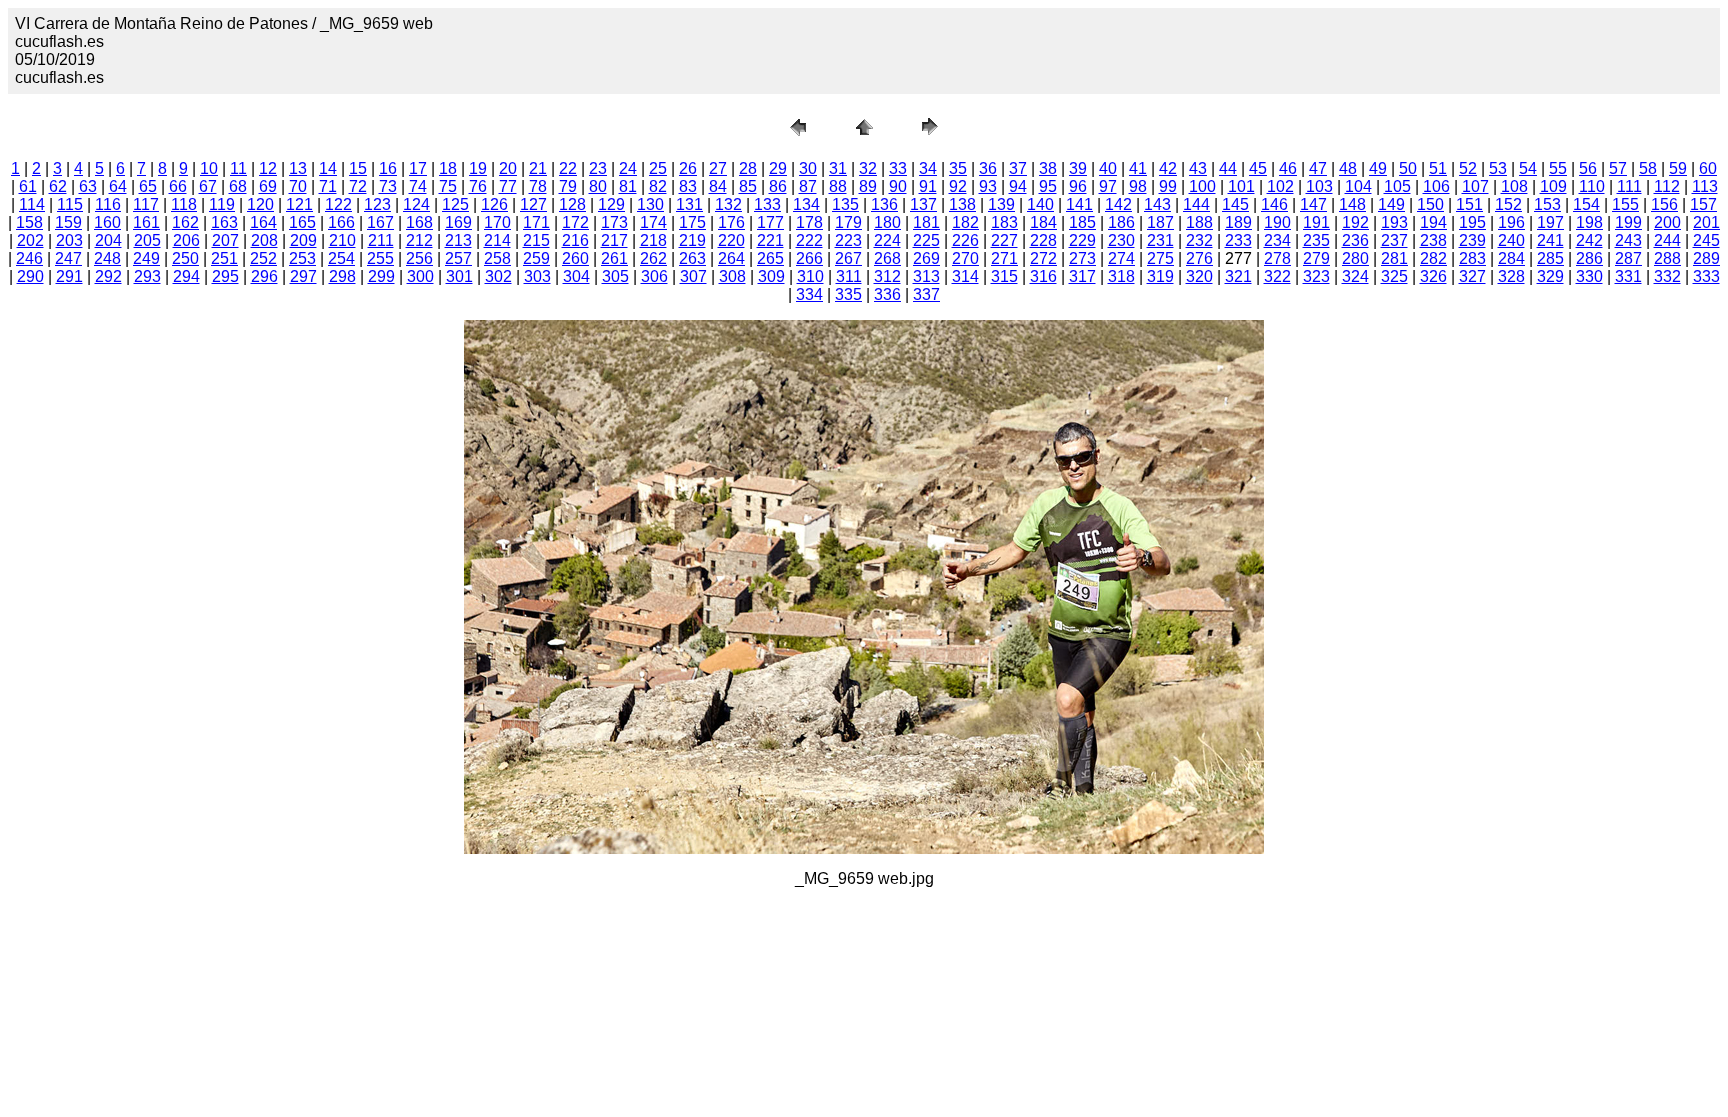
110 (1592, 186)
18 (448, 168)
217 (614, 240)
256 (419, 258)
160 (107, 222)
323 (1316, 276)
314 (965, 276)
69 (268, 186)
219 (692, 240)
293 (147, 276)
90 (898, 186)
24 (628, 168)
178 (809, 222)
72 (358, 186)
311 (849, 276)
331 (1628, 276)
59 (1678, 168)
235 (1316, 240)
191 (1316, 222)
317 (1082, 276)
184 (1043, 222)
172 (575, 222)
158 (29, 222)
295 (225, 276)
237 (1394, 240)
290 (30, 276)
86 (778, 186)
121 (299, 204)
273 (1082, 258)
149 (1391, 204)
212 (419, 240)
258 (497, 258)
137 (923, 204)
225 (926, 240)
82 (658, 186)
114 (32, 204)
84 (718, 186)
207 (225, 240)
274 (1121, 258)
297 (303, 276)
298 (342, 276)
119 (222, 204)
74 (418, 186)
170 (497, 222)
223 (848, 240)
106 (1436, 186)
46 (1288, 168)
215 (536, 240)
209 (303, 240)
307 (693, 276)
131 (689, 204)
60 (1708, 168)
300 (420, 276)
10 (209, 168)
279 (1316, 258)
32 (868, 168)
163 (224, 222)
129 (611, 204)
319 (1160, 276)
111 (1629, 186)
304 (576, 276)
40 (1108, 168)
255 (380, 258)
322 (1277, 276)
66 (178, 186)
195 (1472, 222)
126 (494, 204)
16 (388, 168)
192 (1355, 222)
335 (848, 294)
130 (650, 204)
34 (928, 168)
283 (1472, 258)
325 (1394, 276)
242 (1589, 240)
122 (338, 204)
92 (958, 186)
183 (1004, 222)
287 (1628, 258)
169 (458, 222)
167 (380, 222)
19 (478, 168)
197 (1550, 222)
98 (1138, 186)
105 (1397, 186)
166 (341, 222)
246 (29, 258)
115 (70, 204)
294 (186, 276)
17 (418, 168)
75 (448, 186)
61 (28, 186)
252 (263, 258)
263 (692, 258)
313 (926, 276)
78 (538, 186)
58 (1648, 168)
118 (184, 204)
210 (342, 240)
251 (224, 258)
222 (809, 240)
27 (718, 168)
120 (260, 204)
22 (568, 168)
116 (108, 204)
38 (1048, 168)
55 (1558, 168)
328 (1511, 276)
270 (965, 258)
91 (928, 186)
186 (1121, 222)
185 (1082, 222)
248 (107, 258)
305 (615, 276)
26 (688, 168)
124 (416, 204)
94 (1018, 186)
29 (778, 168)
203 (69, 240)
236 (1355, 240)
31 (838, 168)
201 (1706, 222)
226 (965, 240)
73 (388, 186)
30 (808, 168)
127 (533, 204)
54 (1528, 168)
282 (1433, 258)
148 (1352, 204)
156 (1664, 204)
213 (458, 240)
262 (653, 258)
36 (988, 168)
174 (653, 222)
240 (1511, 240)
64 (118, 186)
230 (1121, 240)
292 (108, 276)
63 (88, 186)
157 (1703, 204)
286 (1589, 258)
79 (568, 186)
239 (1472, 240)
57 (1618, 168)
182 (965, 222)
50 (1408, 168)
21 (538, 168)
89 (868, 186)
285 (1550, 258)
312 (887, 276)
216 (575, 240)
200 (1667, 222)
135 (845, 204)
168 (419, 222)
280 (1355, 258)
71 (328, 186)
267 (848, 258)
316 (1043, 276)
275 (1160, 258)
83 (688, 186)
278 (1277, 258)
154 (1586, 204)
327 (1472, 276)
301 (459, 276)
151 (1469, 204)
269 (926, 258)
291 (69, 276)
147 (1313, 204)
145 (1235, 204)
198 (1589, 222)
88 (838, 186)
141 (1079, 204)
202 (30, 240)
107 (1475, 186)
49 (1378, 168)
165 (302, 222)
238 (1433, 240)
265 (770, 258)
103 (1319, 186)
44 (1228, 168)
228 (1043, 240)
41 (1138, 168)
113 (1705, 186)
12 (268, 168)
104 (1358, 186)
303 (537, 276)
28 (748, 168)
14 (328, 168)
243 (1628, 240)
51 (1438, 168)
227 (1004, 240)
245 (1706, 240)
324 (1355, 276)
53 (1498, 168)
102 (1280, 186)
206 (186, 240)
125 (455, 204)
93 (988, 186)
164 (263, 222)
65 (148, 186)
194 (1433, 222)
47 (1318, 168)
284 (1511, 258)
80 (598, 186)
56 (1588, 168)
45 (1258, 168)
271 (1004, 258)
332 (1667, 276)
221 (770, 240)
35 (958, 168)
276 (1199, 258)
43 (1198, 168)
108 (1514, 186)
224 (887, 240)
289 (1706, 258)
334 (809, 294)
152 (1508, 204)
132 (728, 204)
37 (1018, 168)
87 (808, 186)
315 (1004, 276)
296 (264, 276)
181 (926, 222)
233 (1238, 240)
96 (1078, 186)
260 (575, 258)
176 (731, 222)
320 (1199, 276)
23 (598, 168)
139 (1001, 204)
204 (108, 240)
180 (887, 222)
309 (771, 276)
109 (1553, 186)
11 (238, 168)
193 (1394, 222)
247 (68, 258)
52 (1468, 168)
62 (58, 186)
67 (208, 186)
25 (658, 168)
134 (806, 204)
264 (731, 258)
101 (1241, 186)
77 (508, 186)
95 (1048, 186)
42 (1168, 168)
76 (478, 186)
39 (1078, 168)
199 (1628, 222)
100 (1202, 186)
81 (628, 186)
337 (926, 294)
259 (536, 258)
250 (185, 258)
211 (381, 240)
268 (887, 258)
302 (498, 276)
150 (1430, 204)
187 (1160, 222)
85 (748, 186)
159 (68, 222)
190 (1277, 222)
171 (536, 222)
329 (1550, 276)
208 (264, 240)
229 (1082, 240)
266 (809, 258)
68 (238, 186)
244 (1667, 240)
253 (302, 258)
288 (1667, 258)
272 (1043, 258)
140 (1040, 204)
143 (1157, 204)
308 (732, 276)
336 (887, 294)
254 (341, 258)
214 (497, 240)
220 (731, 240)
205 (147, 240)
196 (1511, 222)
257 (458, 258)
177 (770, 222)
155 (1625, 204)
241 (1550, 240)
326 (1433, 276)
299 (381, 276)
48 (1348, 168)
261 (614, 258)
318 (1121, 276)
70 (298, 186)
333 (1706, 276)
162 (185, 222)
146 (1274, 204)
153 (1547, 204)
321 (1238, 276)
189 (1238, 222)
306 (654, 276)
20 (508, 168)
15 (358, 168)
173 (614, 222)
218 (653, 240)
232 (1199, 240)
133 (767, 204)
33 (898, 168)
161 (146, 222)
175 (692, 222)
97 (1108, 186)
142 (1118, 204)
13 (298, 168)
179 (848, 222)
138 (962, 204)
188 (1199, 222)
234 (1277, 240)
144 (1196, 204)
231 (1160, 240)
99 (1168, 186)
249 (146, 258)
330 (1589, 276)
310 (810, 276)
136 (884, 204)
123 (377, 204)
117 (146, 204)
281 (1394, 258)
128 (572, 204)
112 (1667, 186)
